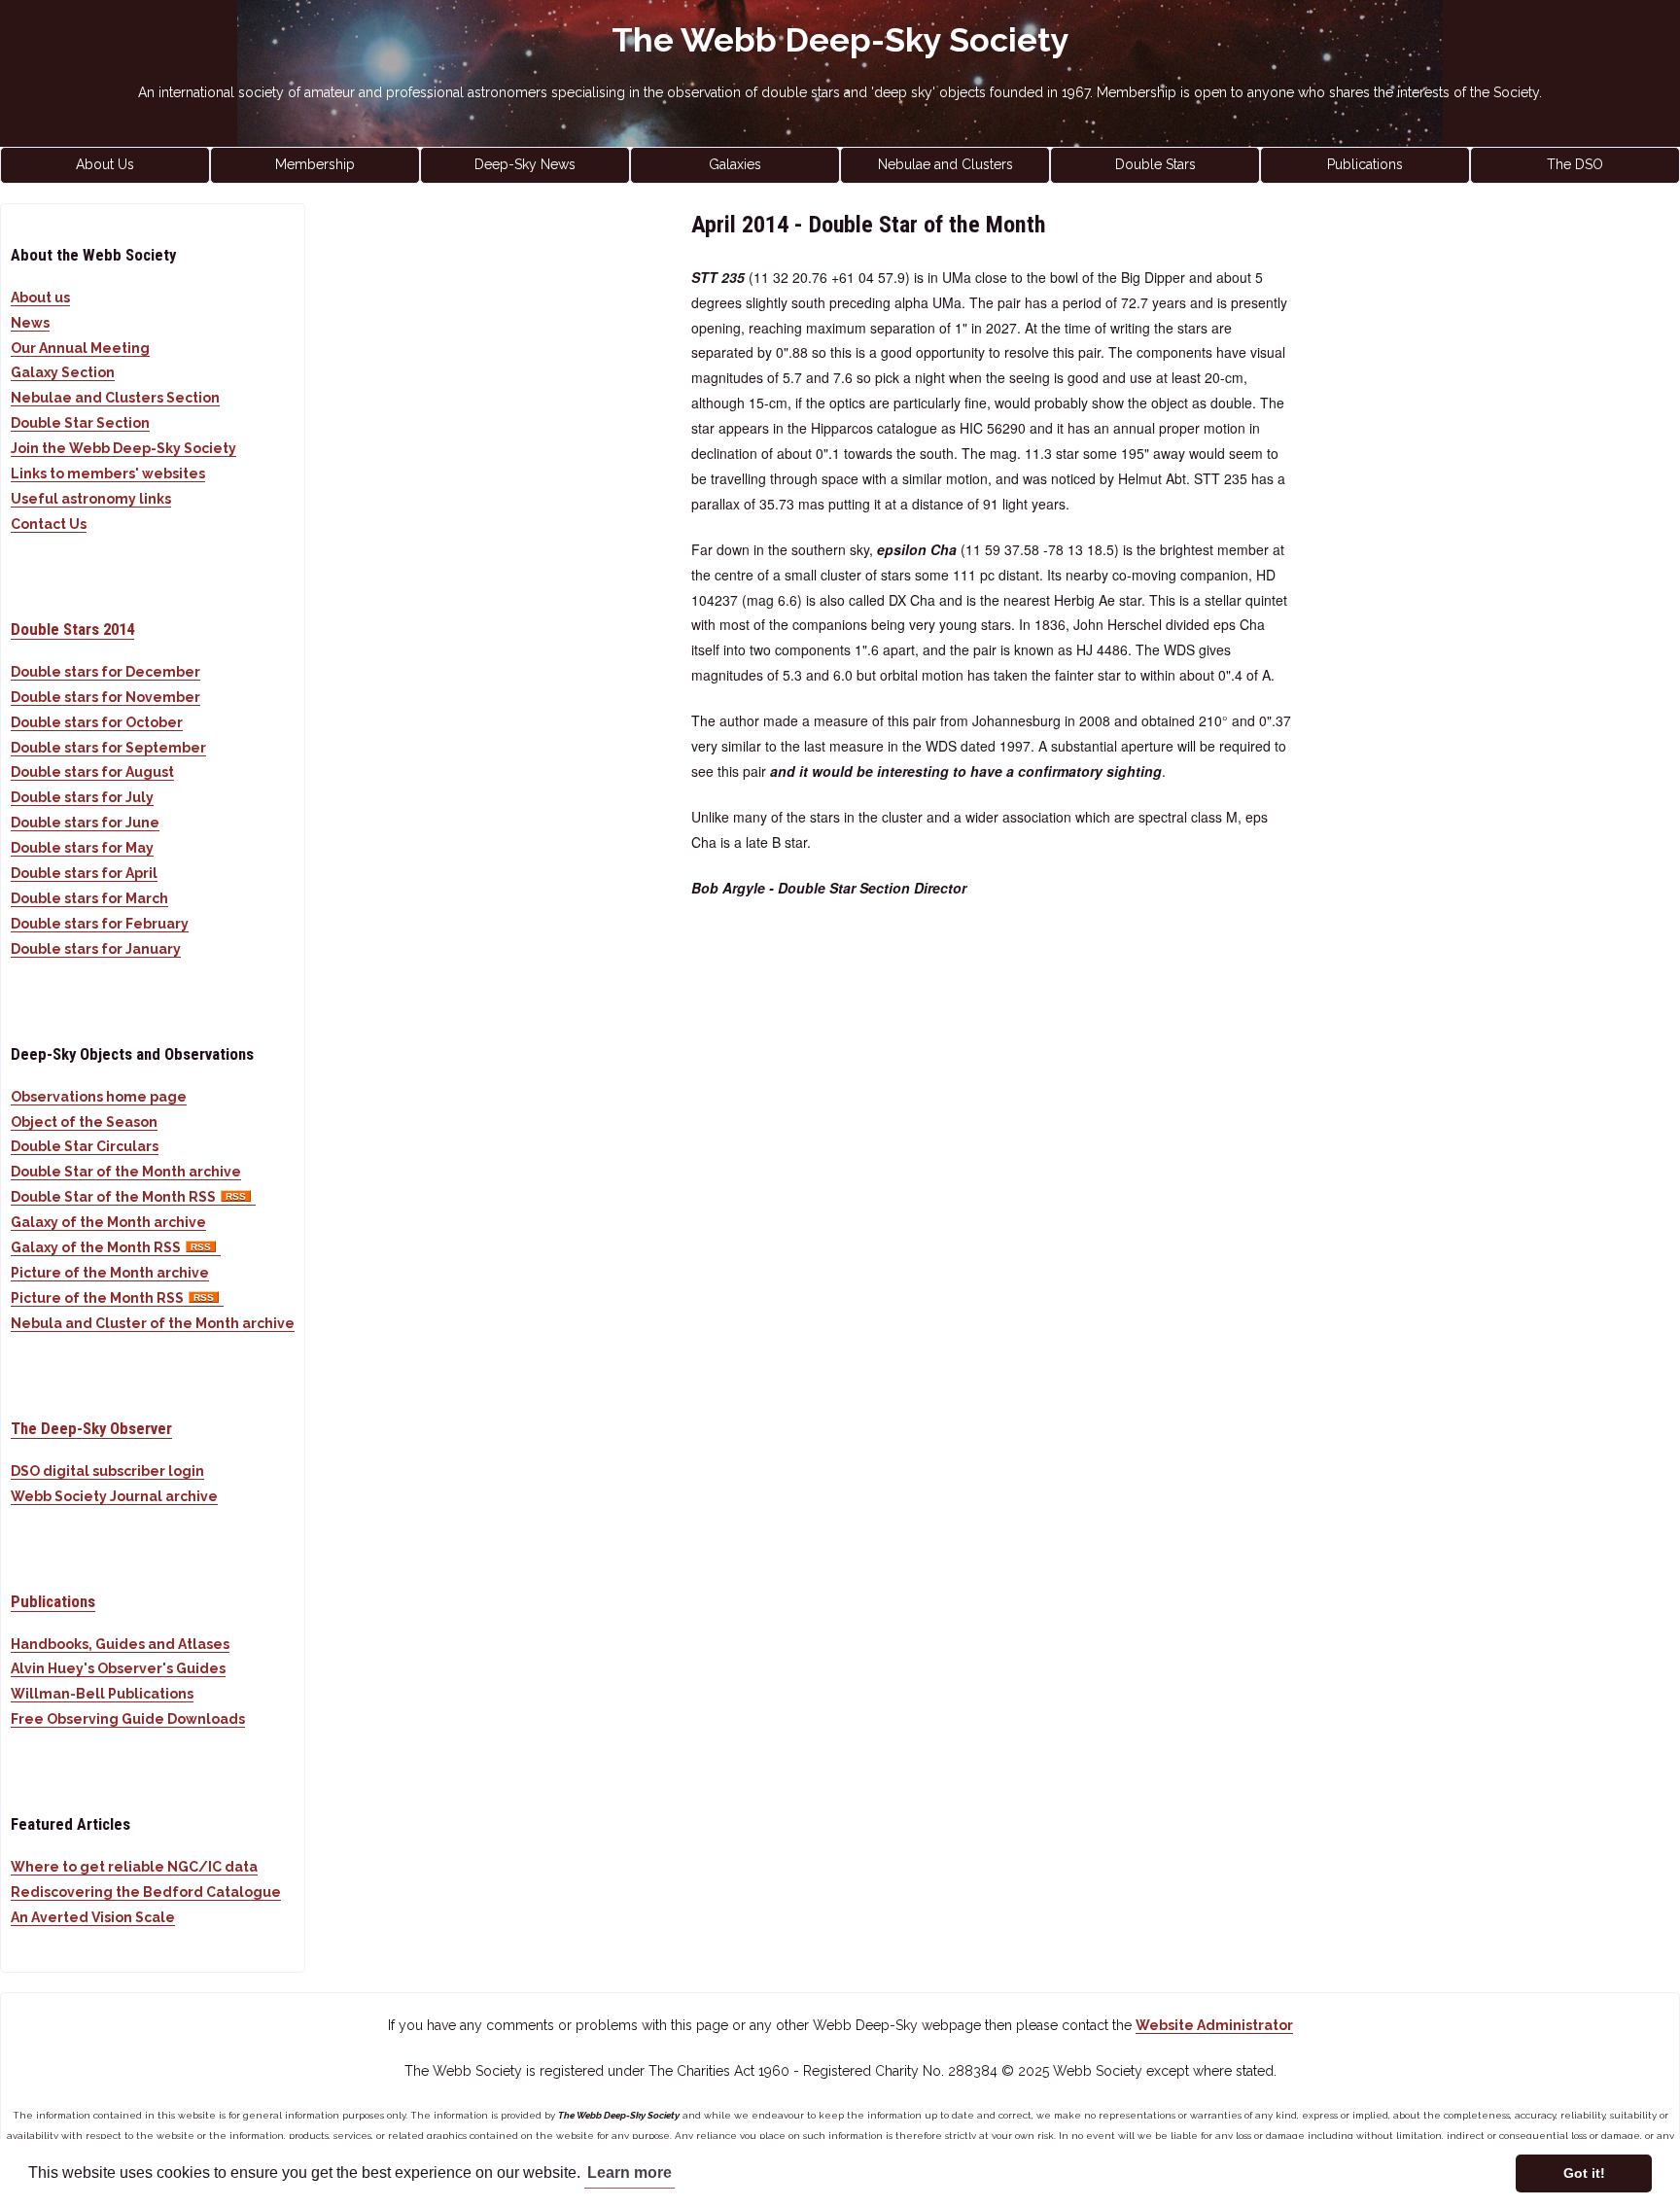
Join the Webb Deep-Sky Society (123, 448)
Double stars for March (89, 898)
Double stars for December (105, 672)
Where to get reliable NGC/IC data (134, 1867)
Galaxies (735, 164)
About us (40, 298)
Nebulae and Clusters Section (115, 398)
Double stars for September (108, 748)
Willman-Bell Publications (102, 1694)
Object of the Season (84, 1122)
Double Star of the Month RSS (113, 1197)
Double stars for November (105, 697)
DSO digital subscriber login (107, 1471)
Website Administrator (1214, 2025)
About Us (105, 164)
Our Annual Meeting (80, 348)
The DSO (1575, 164)
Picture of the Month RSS (97, 1298)
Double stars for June (85, 823)
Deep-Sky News (525, 164)
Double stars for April (84, 873)
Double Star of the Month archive (126, 1172)
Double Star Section (80, 423)
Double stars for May (82, 848)
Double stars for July (82, 797)
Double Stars (1155, 164)
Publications (1365, 164)
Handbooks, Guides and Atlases (120, 1644)
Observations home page (99, 1097)
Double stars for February (100, 924)
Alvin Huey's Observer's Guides (118, 1668)
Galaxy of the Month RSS (96, 1247)
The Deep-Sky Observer (91, 1428)
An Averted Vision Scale (93, 1917)
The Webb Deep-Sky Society (840, 40)
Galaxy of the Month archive (108, 1222)
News (30, 323)
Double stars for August (92, 772)
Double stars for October (97, 722)
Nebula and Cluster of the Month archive (153, 1323)
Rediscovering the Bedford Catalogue (146, 1892)
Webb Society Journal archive (114, 1496)
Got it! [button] (1584, 2173)
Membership (315, 164)
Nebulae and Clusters (945, 164)
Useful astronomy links (91, 499)
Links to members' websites (108, 473)
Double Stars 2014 (72, 629)
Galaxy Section (63, 372)
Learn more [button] (630, 2173)
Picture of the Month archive (110, 1273)
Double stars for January (96, 949)
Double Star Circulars (85, 1146)
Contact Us (49, 524)
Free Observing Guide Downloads (128, 1719)
